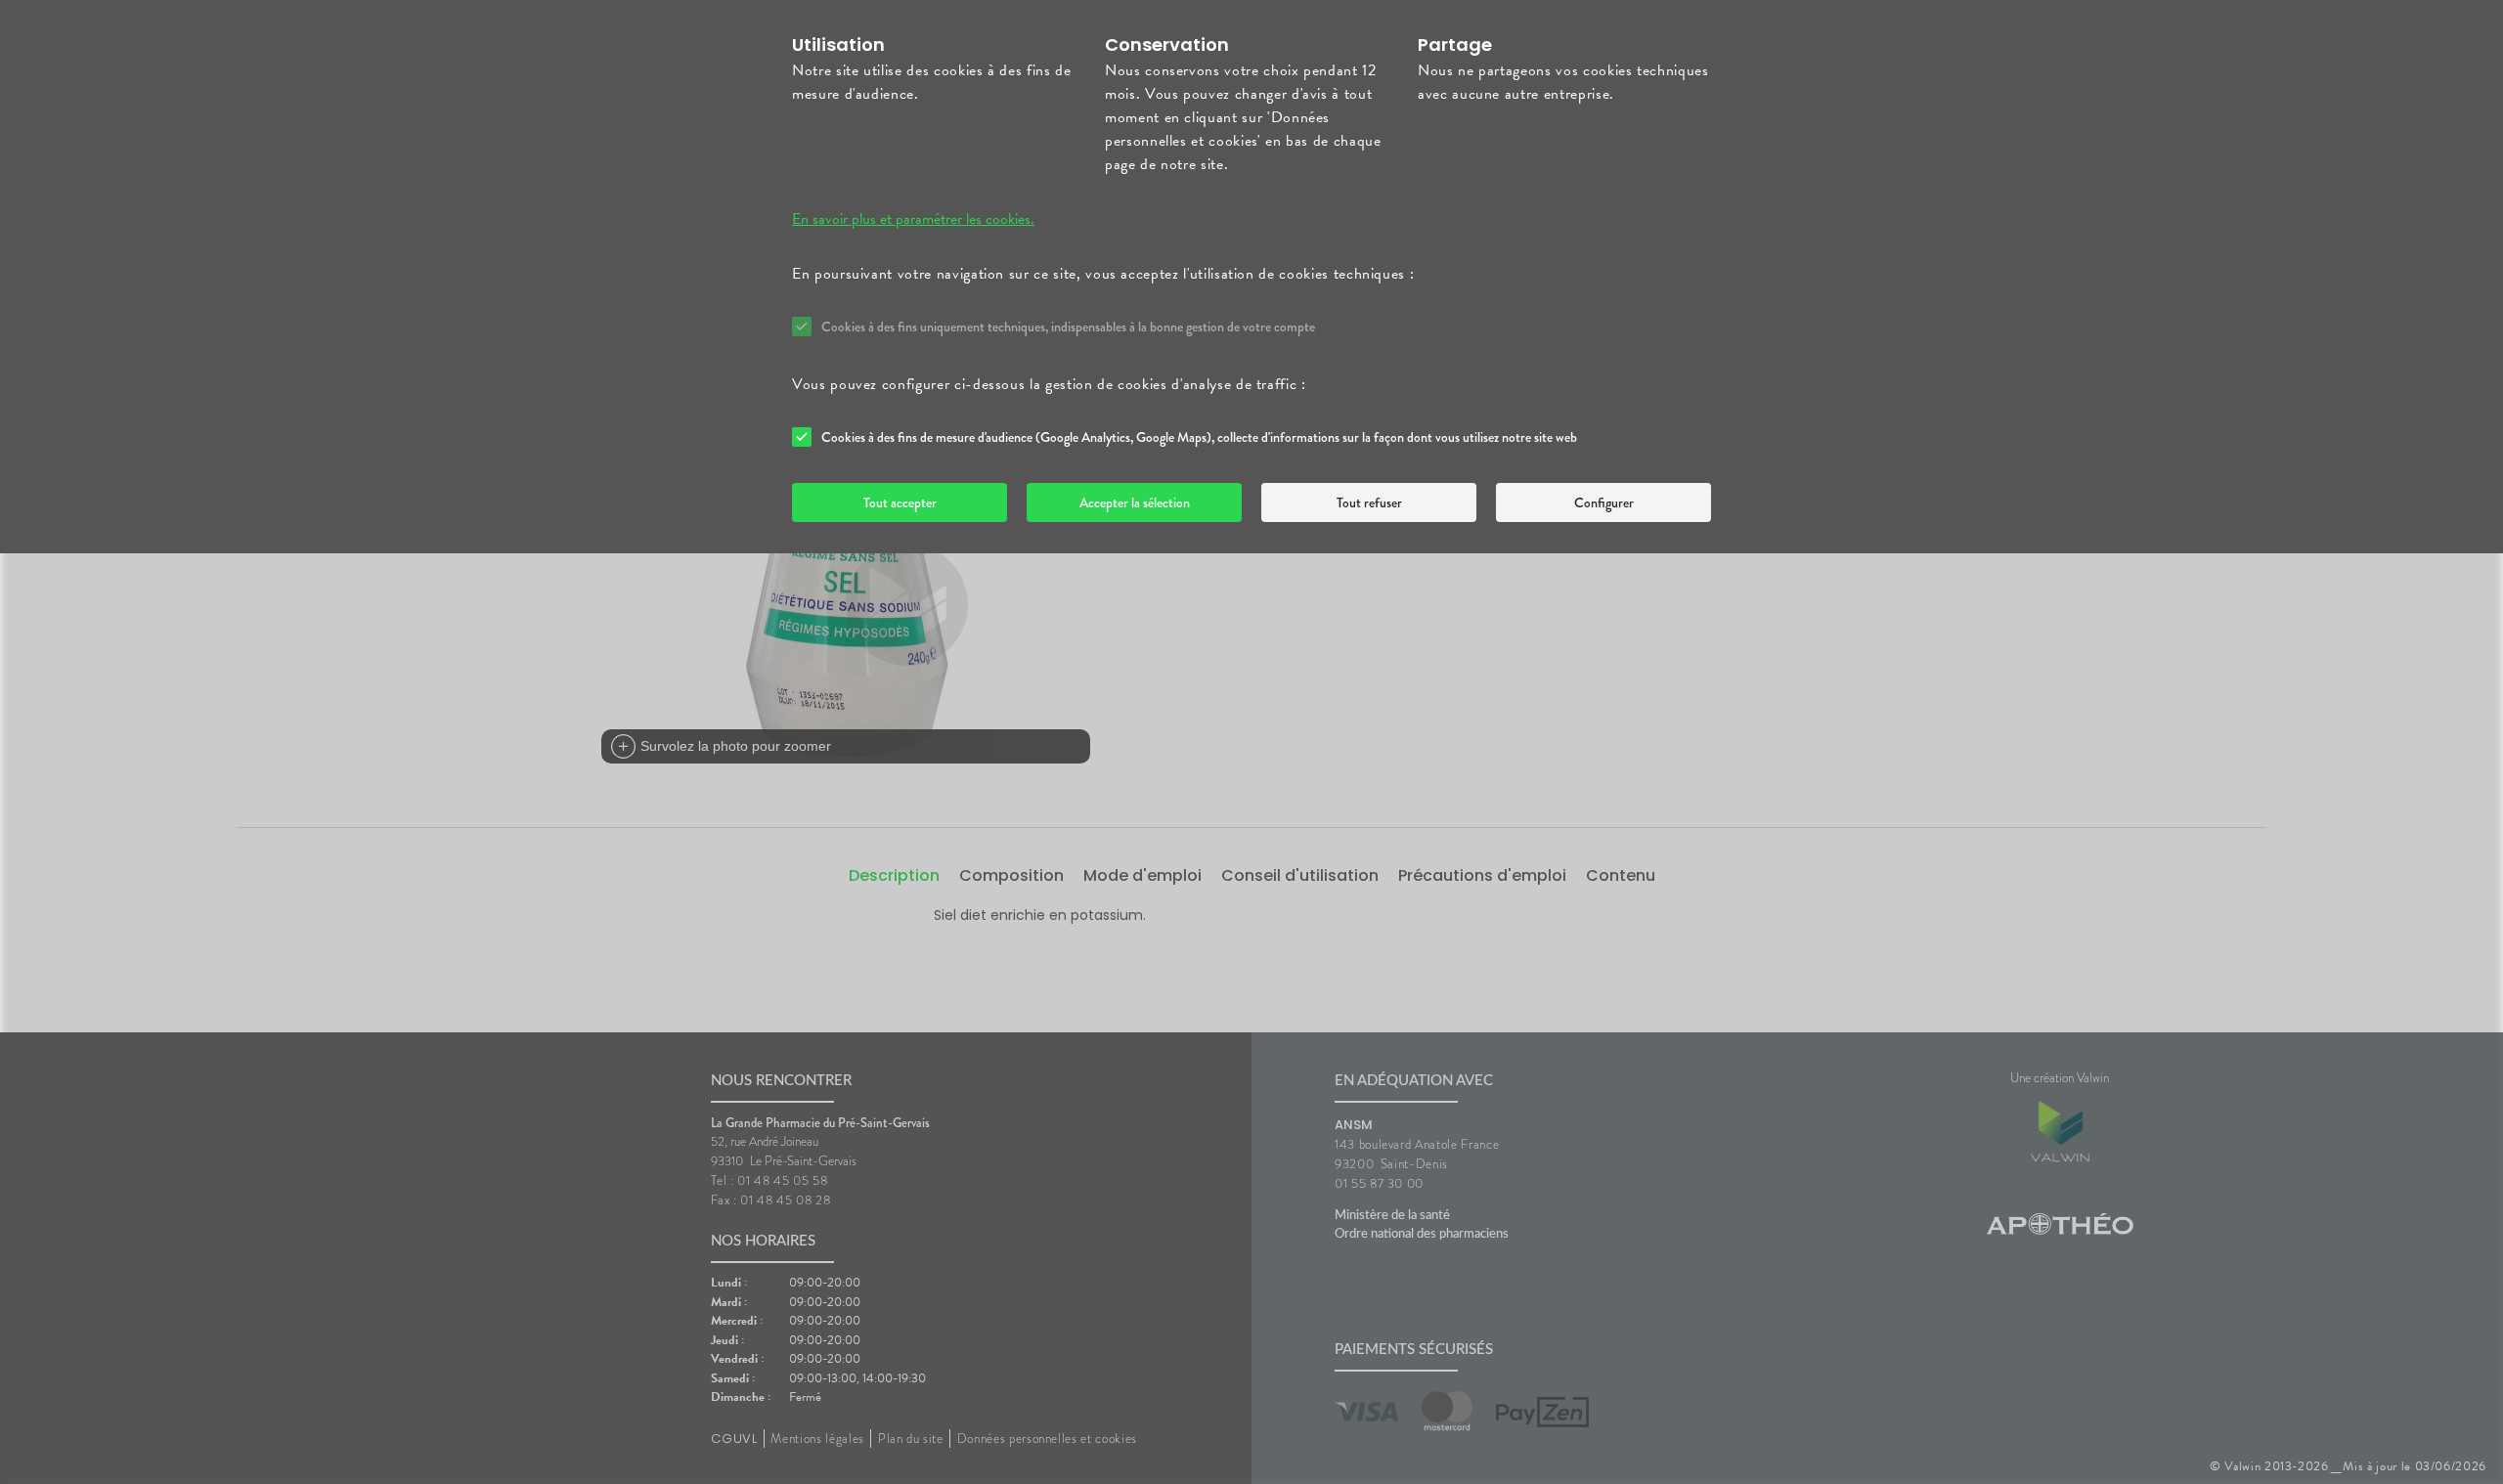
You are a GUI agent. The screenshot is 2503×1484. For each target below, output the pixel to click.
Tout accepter (900, 502)
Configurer (1604, 502)
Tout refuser (1369, 502)
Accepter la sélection (1135, 502)
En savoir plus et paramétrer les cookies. (913, 219)
